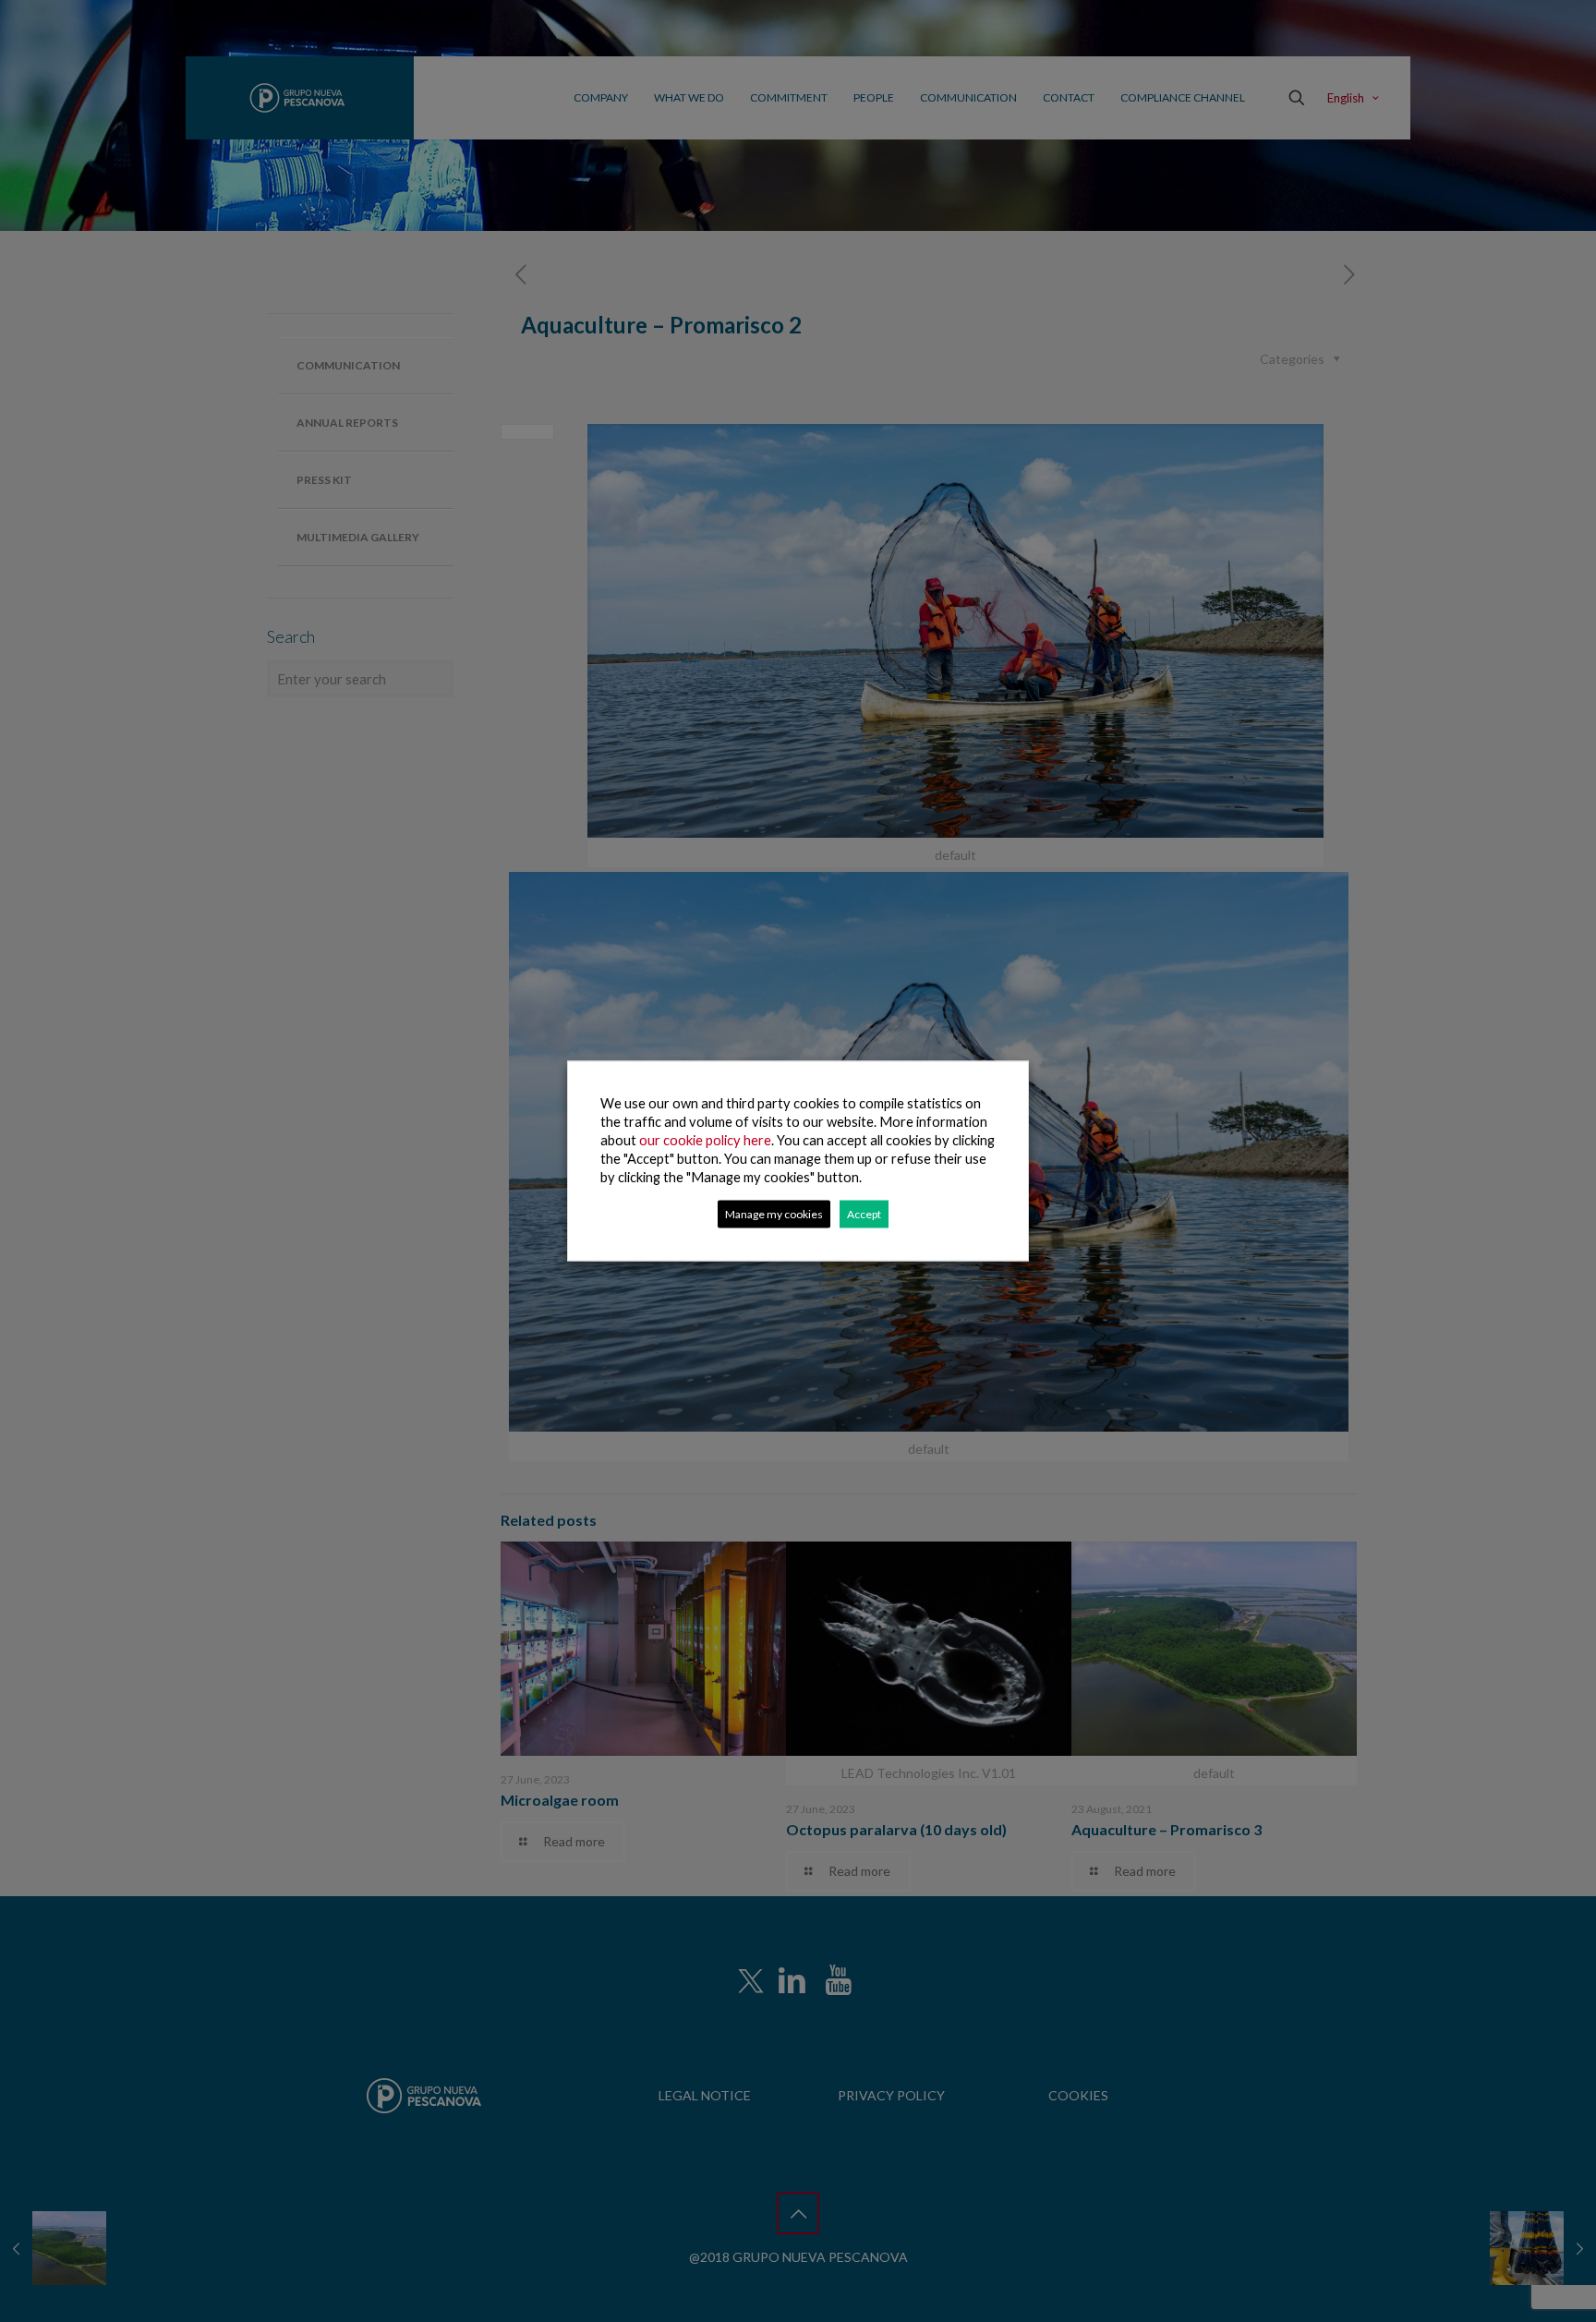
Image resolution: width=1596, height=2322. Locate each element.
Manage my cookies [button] (774, 1214)
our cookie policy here (705, 1140)
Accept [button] (864, 1214)
